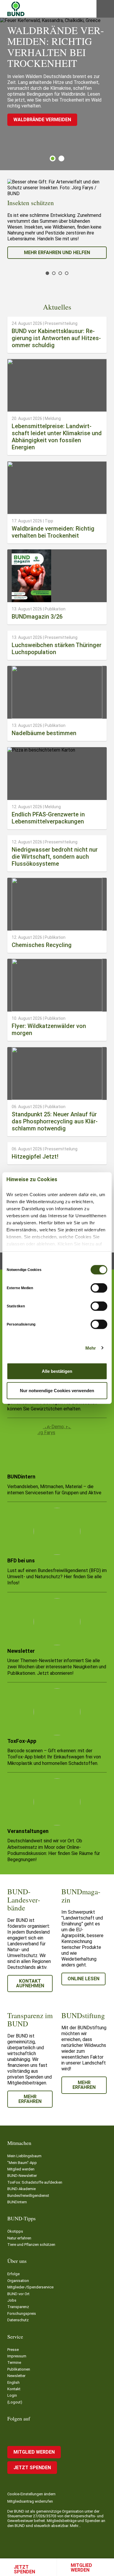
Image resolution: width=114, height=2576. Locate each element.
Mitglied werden (81, 2568)
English (13, 2382)
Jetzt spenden (24, 2569)
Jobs (12, 2300)
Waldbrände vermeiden (42, 120)
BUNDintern (17, 2202)
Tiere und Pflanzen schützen (31, 2245)
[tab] (53, 158)
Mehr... (75, 2526)
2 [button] (61, 158)
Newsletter (16, 2376)
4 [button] (67, 273)
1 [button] (53, 158)
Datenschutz (18, 2320)
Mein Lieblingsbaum (24, 2156)
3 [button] (60, 273)
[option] (57, 219)
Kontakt (14, 2389)
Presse (13, 2350)
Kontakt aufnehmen (30, 1983)
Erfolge (13, 2274)
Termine (14, 2363)
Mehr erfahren (30, 2099)
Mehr (91, 1348)
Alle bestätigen (57, 1371)
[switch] (99, 1288)
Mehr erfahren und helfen (57, 253)
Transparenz (18, 2307)
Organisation (18, 2281)
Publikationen (19, 2369)
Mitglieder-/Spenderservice (30, 2287)
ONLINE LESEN (83, 1979)
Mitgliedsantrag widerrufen (30, 2501)
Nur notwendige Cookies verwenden (57, 1390)
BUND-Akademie (21, 2189)
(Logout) (15, 2402)
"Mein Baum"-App (22, 2163)
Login (12, 2395)
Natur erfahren (19, 2238)
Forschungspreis (22, 2313)
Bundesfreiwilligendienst (28, 2196)
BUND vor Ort (18, 2294)
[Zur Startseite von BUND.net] (16, 9)
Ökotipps (15, 2231)
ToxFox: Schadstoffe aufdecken (35, 2182)
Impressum (17, 2356)
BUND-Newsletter (22, 2176)
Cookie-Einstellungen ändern (31, 2494)
